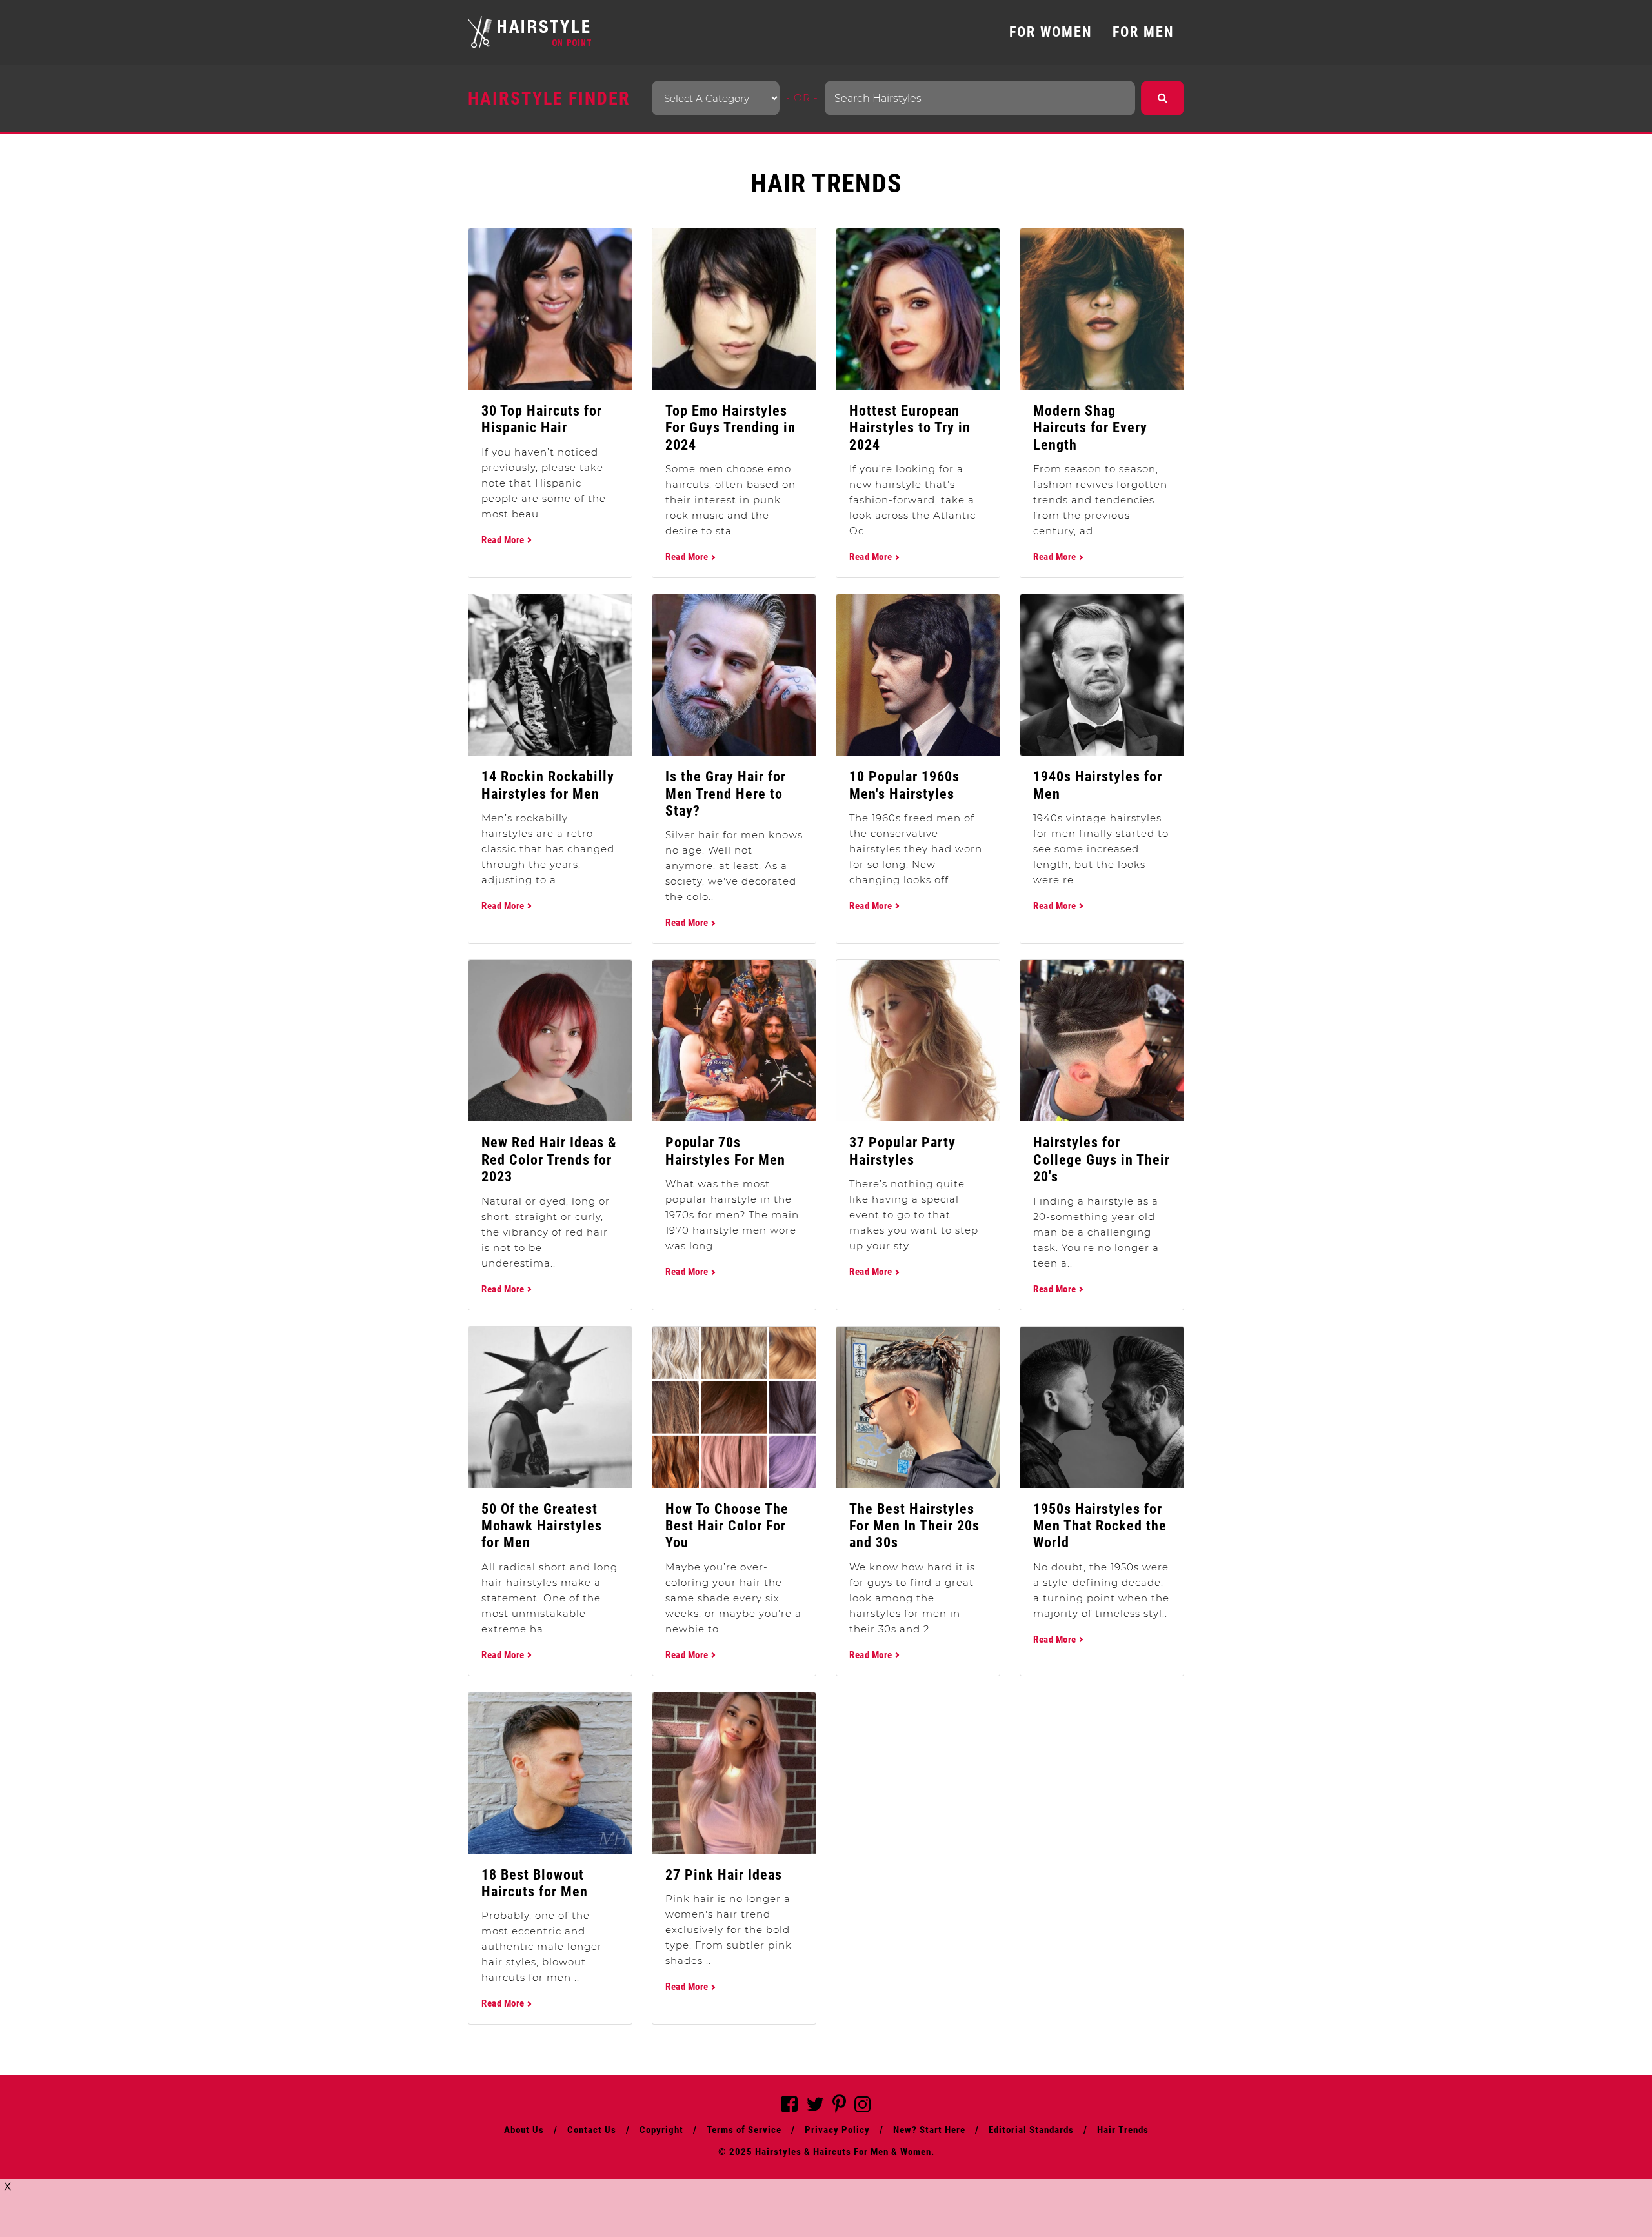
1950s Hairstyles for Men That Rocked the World (1100, 1526)
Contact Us (592, 2130)
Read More (504, 540)
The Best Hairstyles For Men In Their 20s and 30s (914, 1526)
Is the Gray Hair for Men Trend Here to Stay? (726, 794)
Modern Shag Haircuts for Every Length (1090, 428)
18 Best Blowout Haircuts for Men (535, 1883)
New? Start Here (929, 2130)
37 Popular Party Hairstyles (902, 1151)
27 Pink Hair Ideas (724, 1875)
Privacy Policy (837, 2130)
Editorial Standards (1031, 2130)
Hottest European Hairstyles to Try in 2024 (910, 428)
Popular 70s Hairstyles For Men (725, 1151)
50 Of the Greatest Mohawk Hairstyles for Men (542, 1526)
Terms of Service (744, 2130)
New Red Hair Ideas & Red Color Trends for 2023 (549, 1159)
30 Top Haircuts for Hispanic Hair (542, 419)
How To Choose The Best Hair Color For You (727, 1526)
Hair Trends (1123, 2130)
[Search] (1163, 98)
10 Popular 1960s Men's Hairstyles (904, 785)
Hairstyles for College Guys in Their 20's (1102, 1159)
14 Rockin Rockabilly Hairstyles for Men (548, 785)
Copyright (661, 2130)
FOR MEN (1143, 32)
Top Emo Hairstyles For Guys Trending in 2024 (730, 428)
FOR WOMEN (1051, 32)
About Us (524, 2130)
